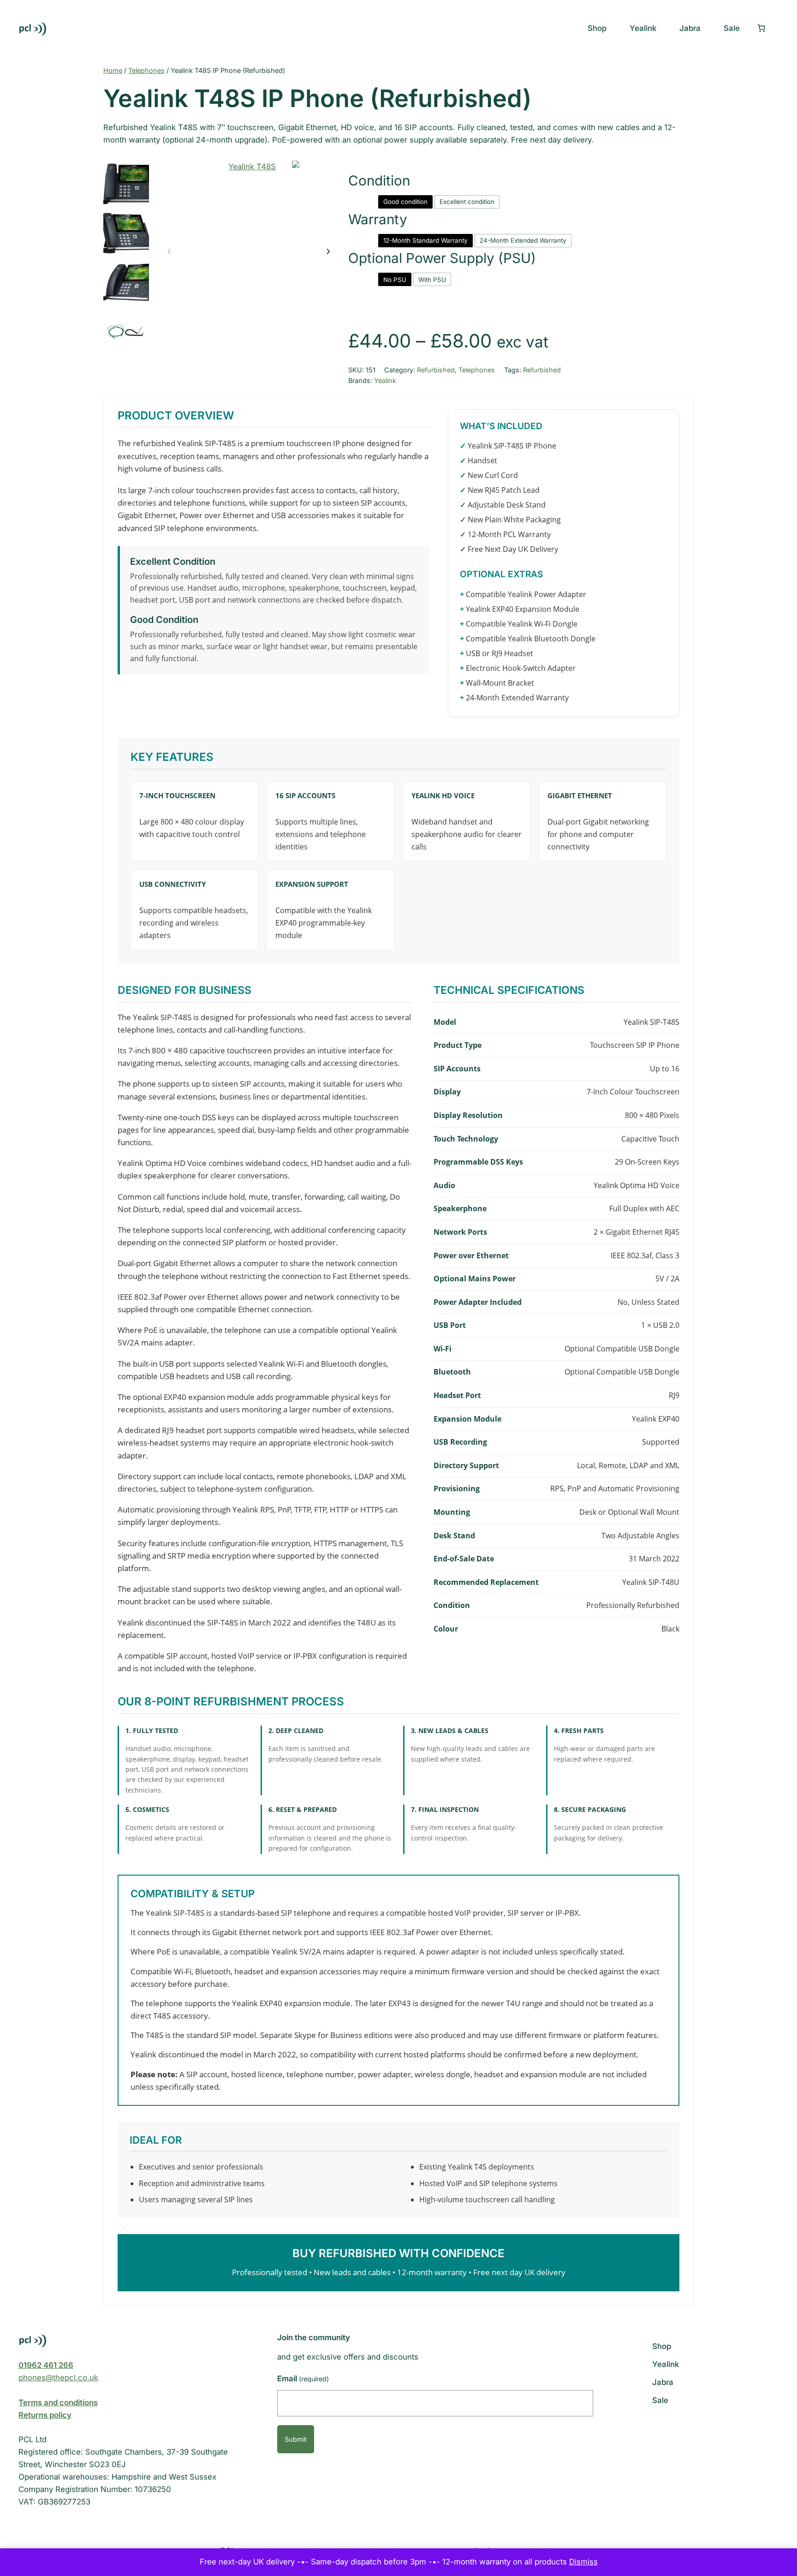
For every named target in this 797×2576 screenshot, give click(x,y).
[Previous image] (169, 252)
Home (113, 70)
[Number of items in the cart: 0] (761, 28)
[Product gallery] (249, 251)
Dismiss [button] (583, 2562)
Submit (296, 2439)
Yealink (385, 380)
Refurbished (436, 370)
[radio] (405, 202)
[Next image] (328, 252)
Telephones (146, 70)
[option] (126, 233)
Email (303, 2379)
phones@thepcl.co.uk (58, 2378)
